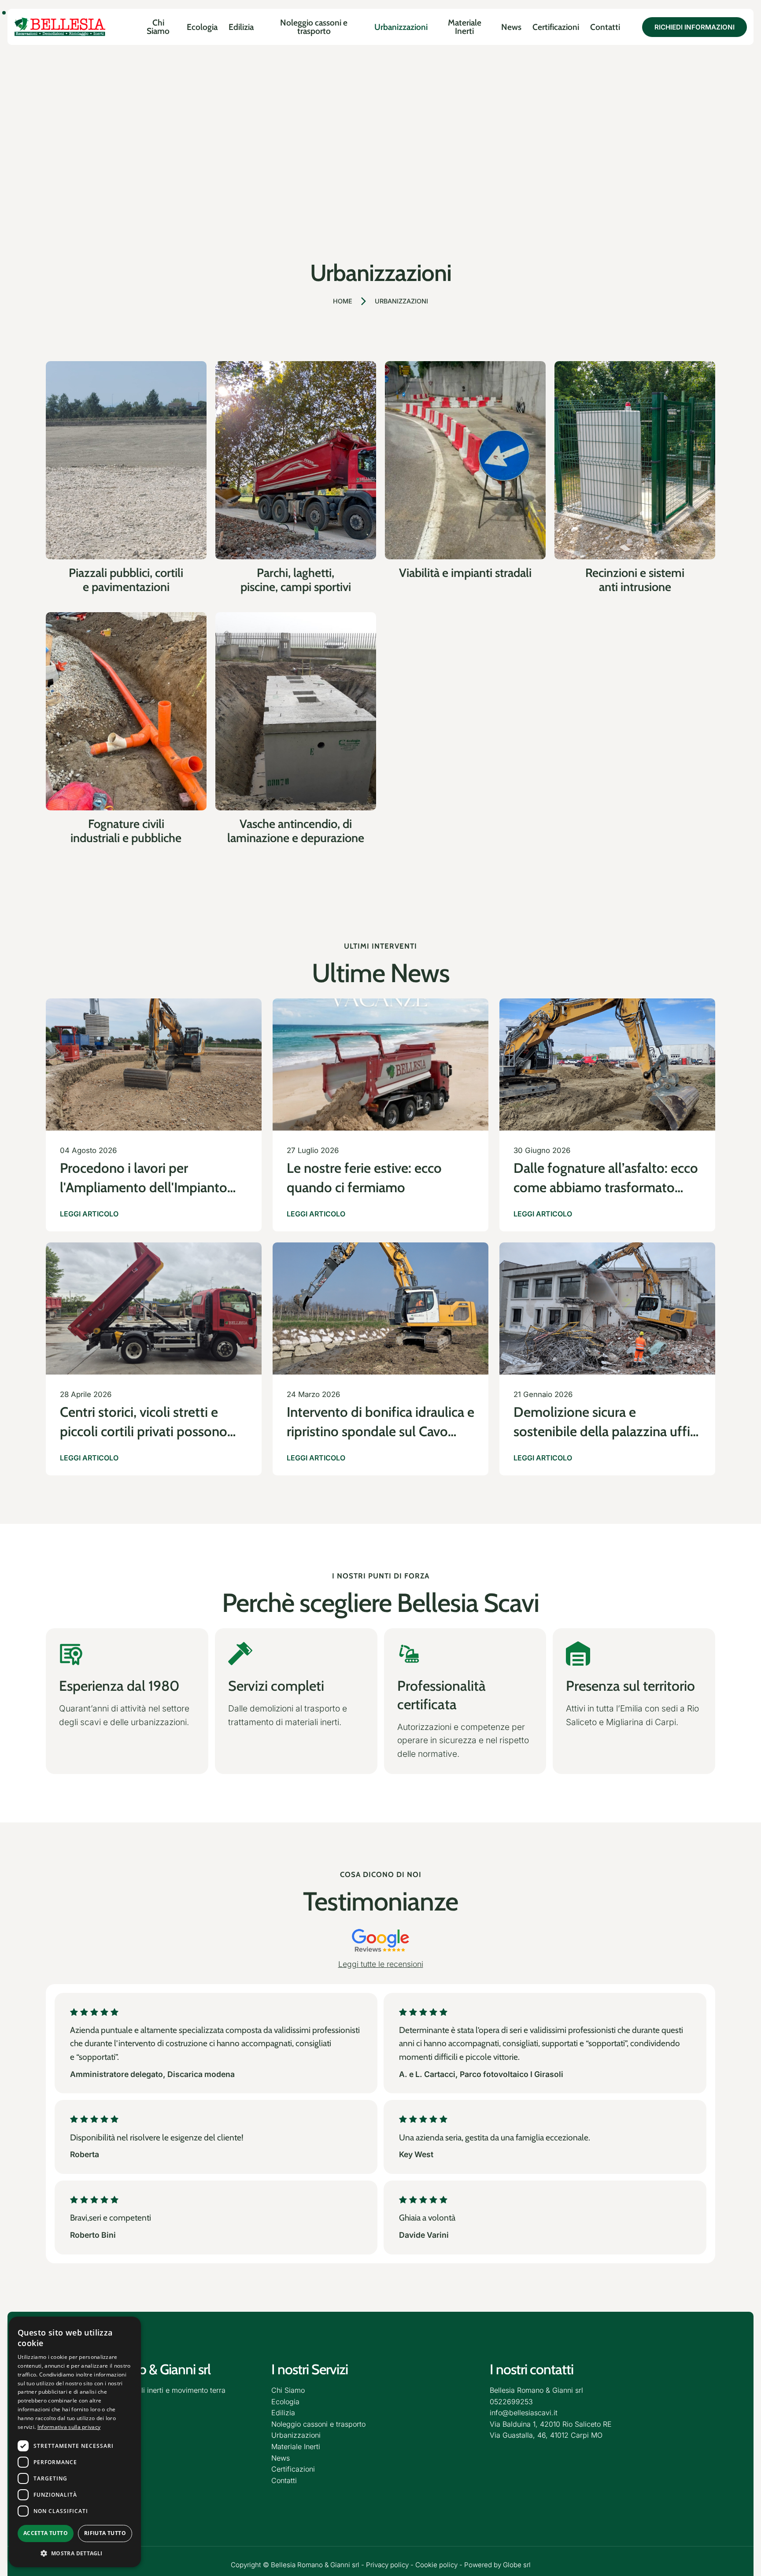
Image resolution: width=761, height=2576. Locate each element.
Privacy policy (387, 2565)
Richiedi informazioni (695, 27)
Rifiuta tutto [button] (105, 2533)
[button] (75, 2553)
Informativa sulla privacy (69, 2427)
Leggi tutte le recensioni (381, 1964)
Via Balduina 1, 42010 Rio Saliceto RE (551, 2424)
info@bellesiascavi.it (524, 2413)
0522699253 (511, 2402)
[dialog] (75, 2442)
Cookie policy (436, 2565)
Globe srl (517, 2565)
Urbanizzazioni (401, 301)
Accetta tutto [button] (46, 2533)
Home (343, 301)
